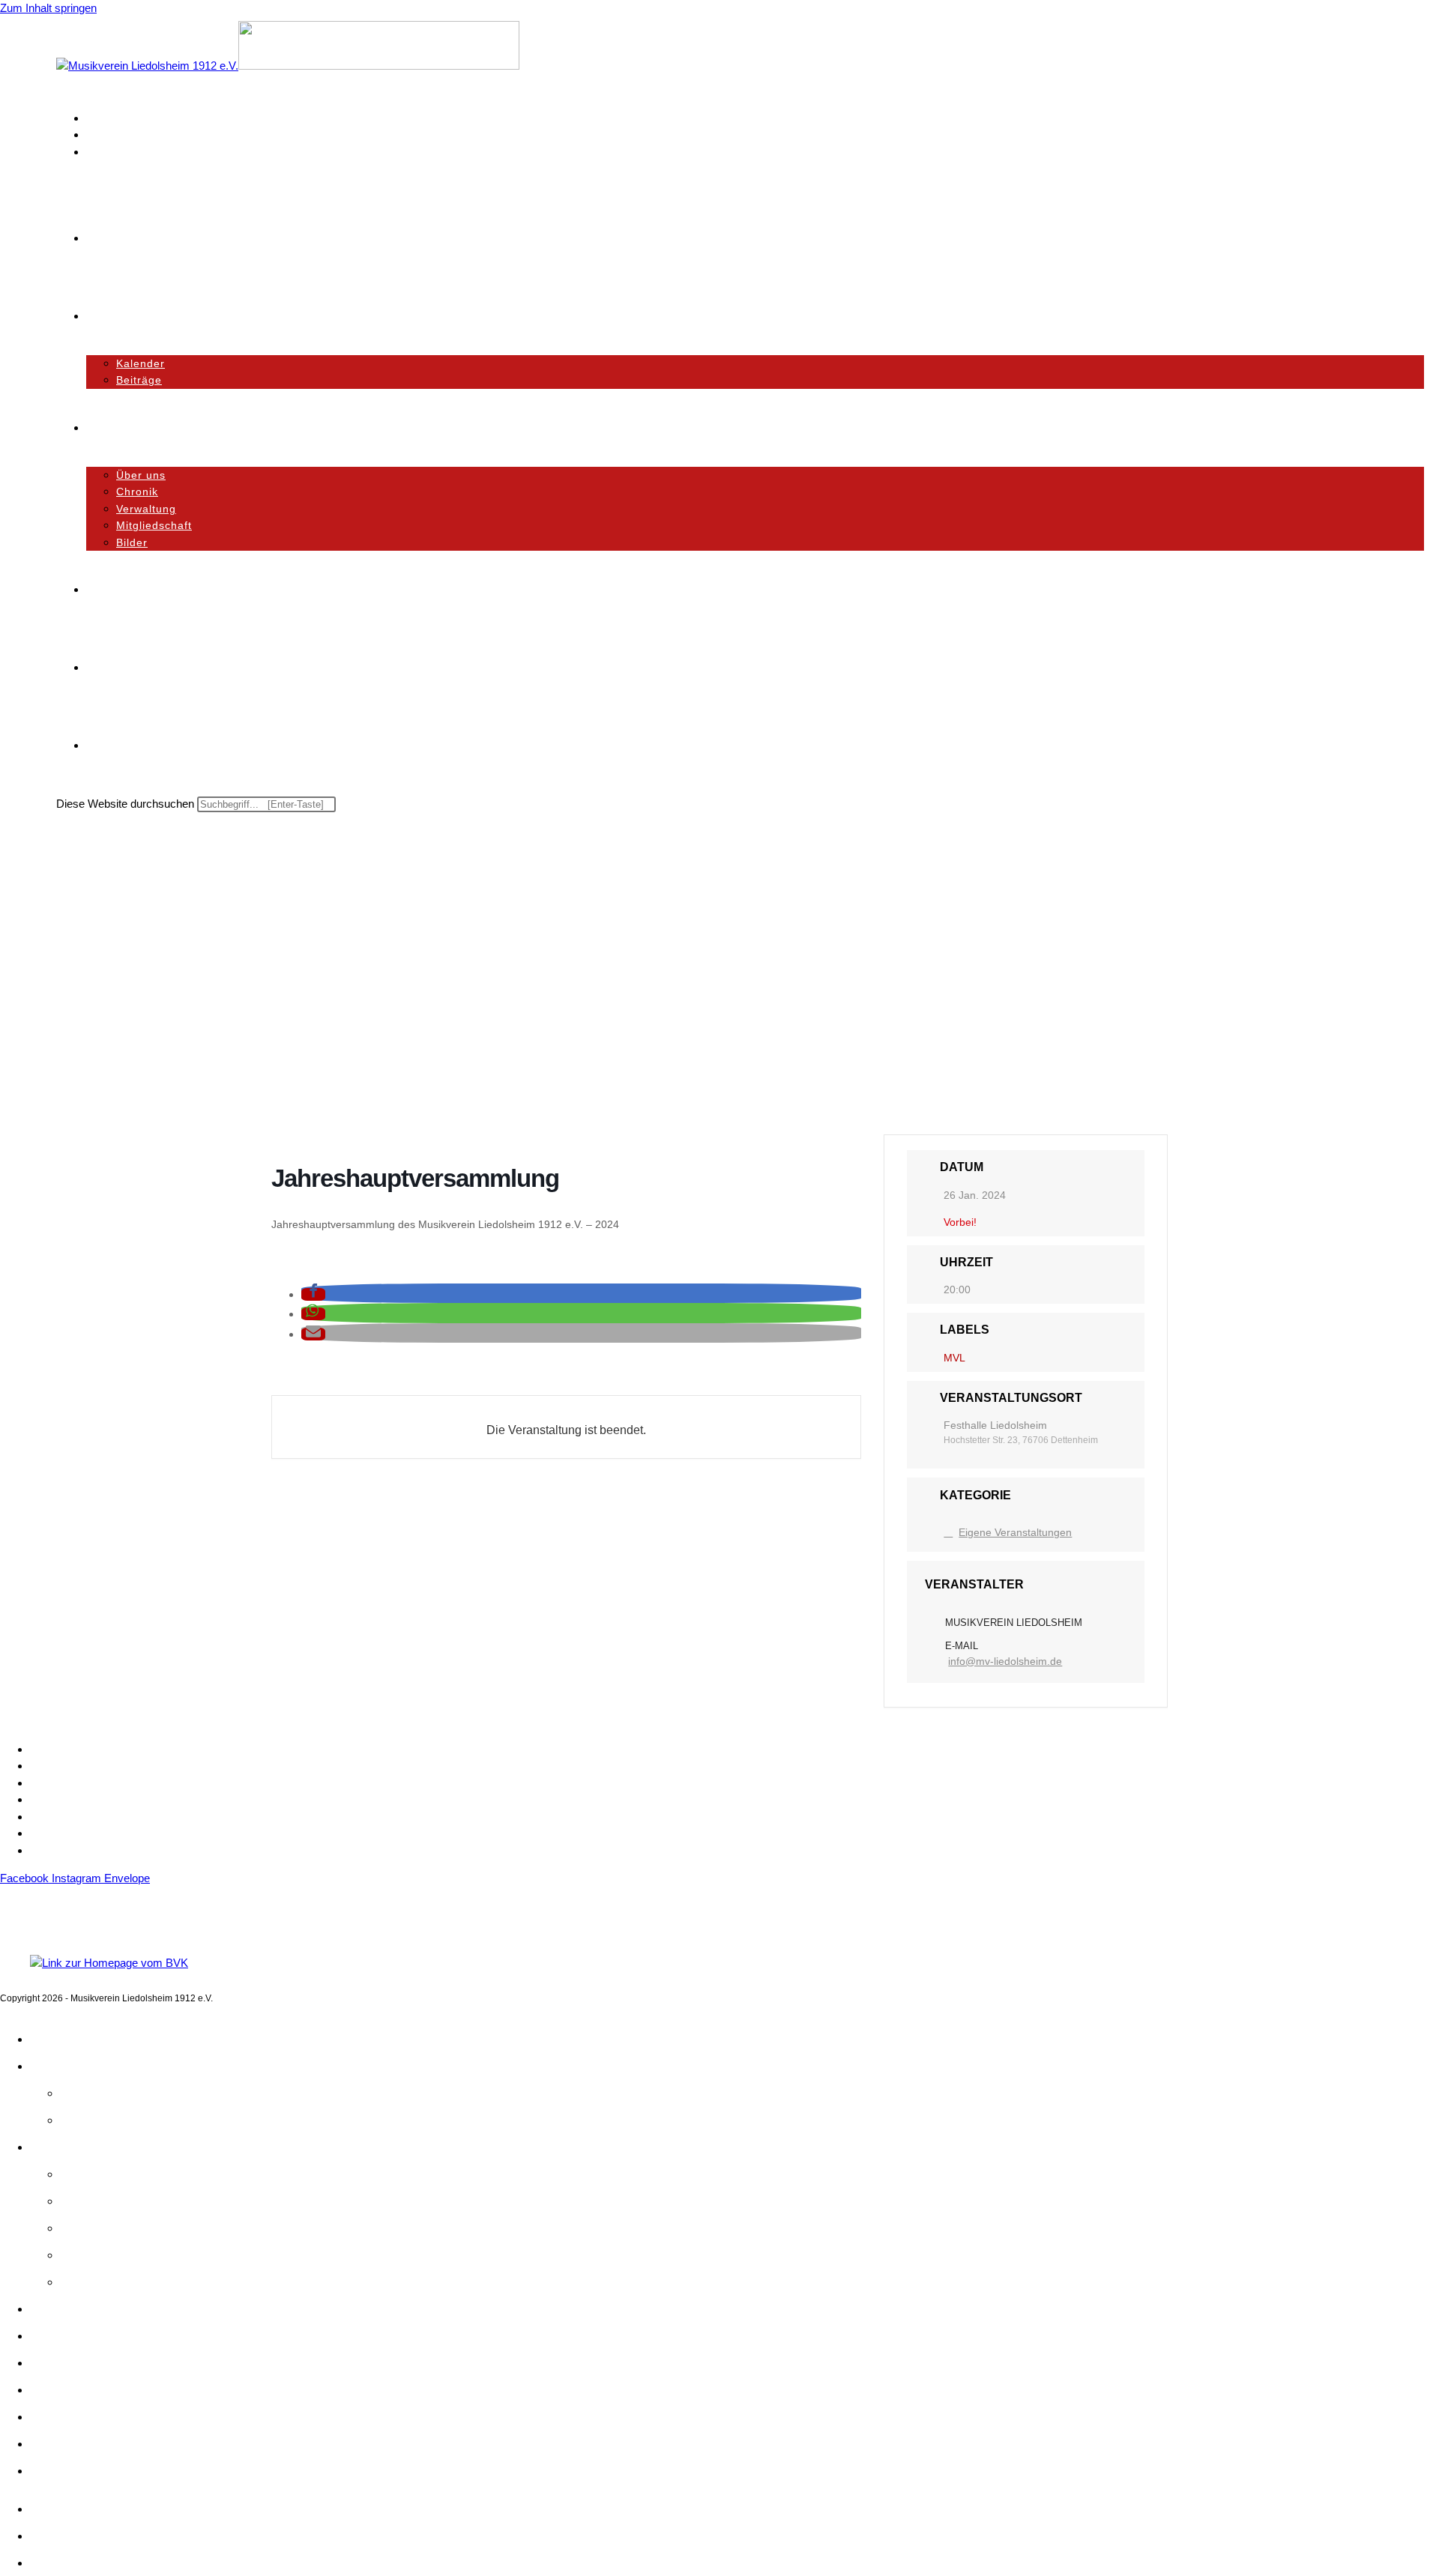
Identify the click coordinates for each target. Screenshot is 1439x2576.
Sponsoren (57, 1783)
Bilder (77, 2282)
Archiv (46, 1817)
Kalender (87, 2093)
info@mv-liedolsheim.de (1005, 1661)
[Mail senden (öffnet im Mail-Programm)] (93, 152)
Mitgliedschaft (64, 1766)
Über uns (87, 2174)
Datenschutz (61, 1833)
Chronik (83, 2201)
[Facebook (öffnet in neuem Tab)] (93, 118)
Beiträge (85, 2120)
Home (48, 2039)
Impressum (58, 1850)
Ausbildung (63, 2335)
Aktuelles (57, 2066)
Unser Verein (69, 2147)
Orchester (60, 2309)
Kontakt (49, 1749)
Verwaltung (93, 2228)
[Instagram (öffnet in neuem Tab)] (93, 135)
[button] (313, 1294)
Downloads (57, 1799)
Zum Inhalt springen (48, 8)
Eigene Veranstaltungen (1015, 1532)
